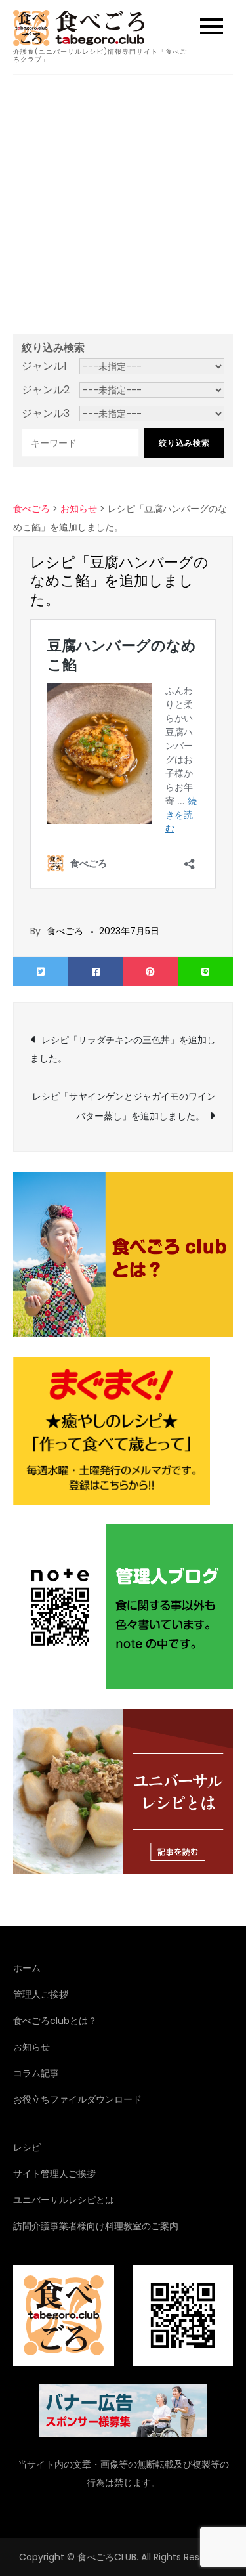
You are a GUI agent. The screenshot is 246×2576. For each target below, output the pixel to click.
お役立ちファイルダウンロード (77, 2099)
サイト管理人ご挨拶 (54, 2174)
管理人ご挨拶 (41, 1994)
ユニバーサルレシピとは (64, 2200)
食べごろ (65, 931)
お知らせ (31, 2047)
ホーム (27, 1968)
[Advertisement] (123, 204)
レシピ (27, 2147)
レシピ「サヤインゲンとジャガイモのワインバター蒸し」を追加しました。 (124, 1106)
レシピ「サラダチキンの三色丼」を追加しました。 (123, 1049)
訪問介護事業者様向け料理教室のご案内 (96, 2226)
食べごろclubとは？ (55, 2021)
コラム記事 (36, 2073)
